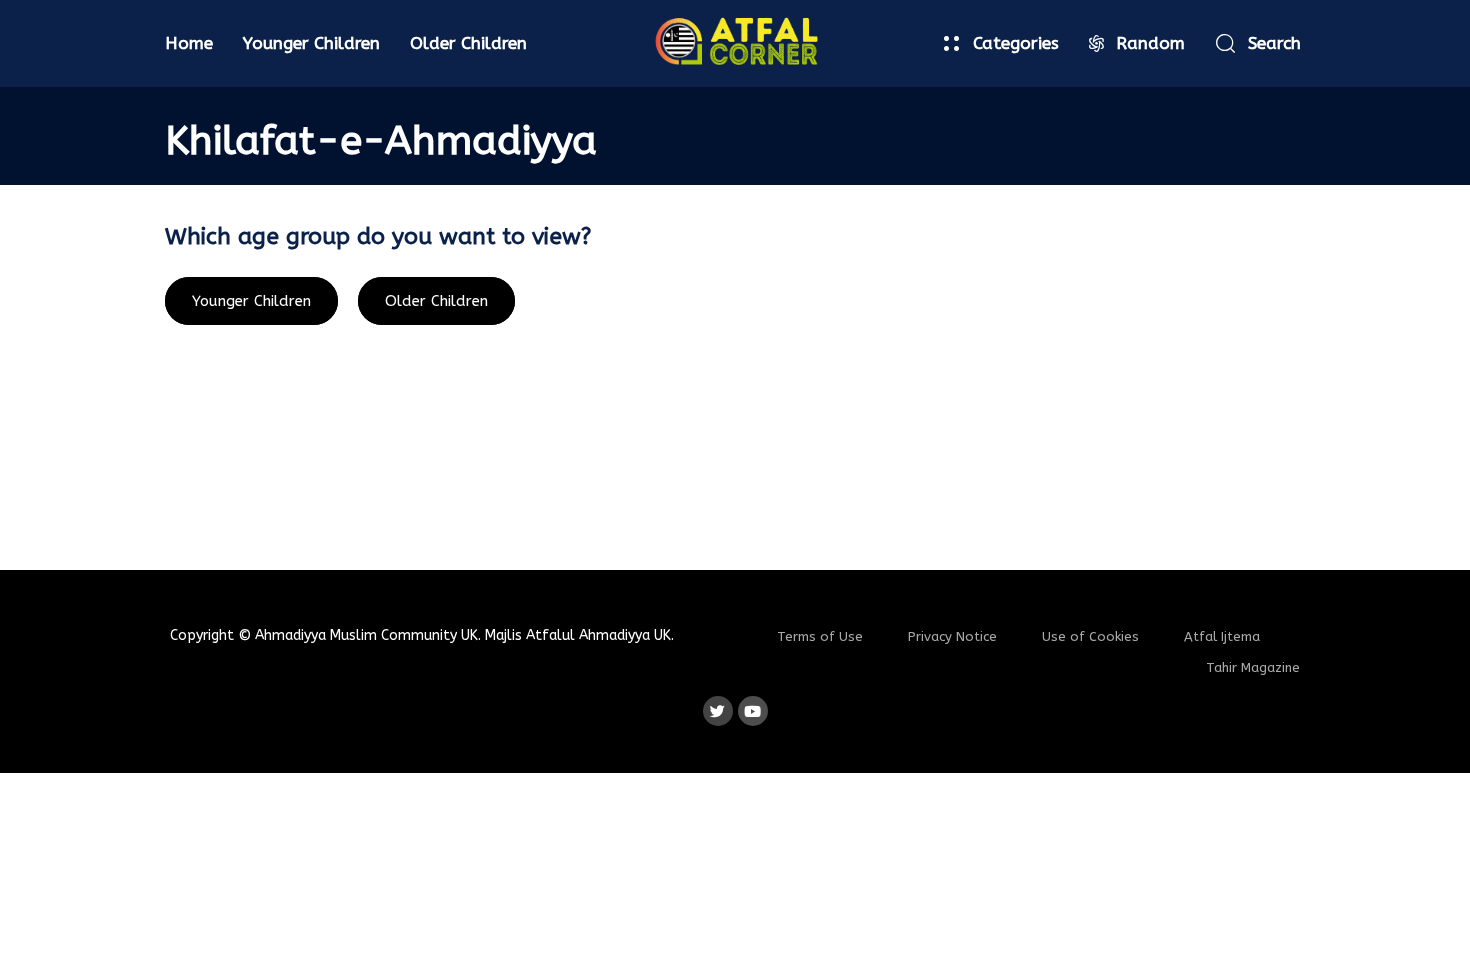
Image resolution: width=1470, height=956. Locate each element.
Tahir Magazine (1253, 667)
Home (189, 43)
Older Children (468, 43)
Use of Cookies (1090, 636)
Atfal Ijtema (1222, 636)
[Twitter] (718, 711)
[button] (1258, 43)
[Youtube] (753, 711)
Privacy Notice (952, 636)
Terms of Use (820, 636)
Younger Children (311, 43)
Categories (1016, 43)
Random (1150, 43)
